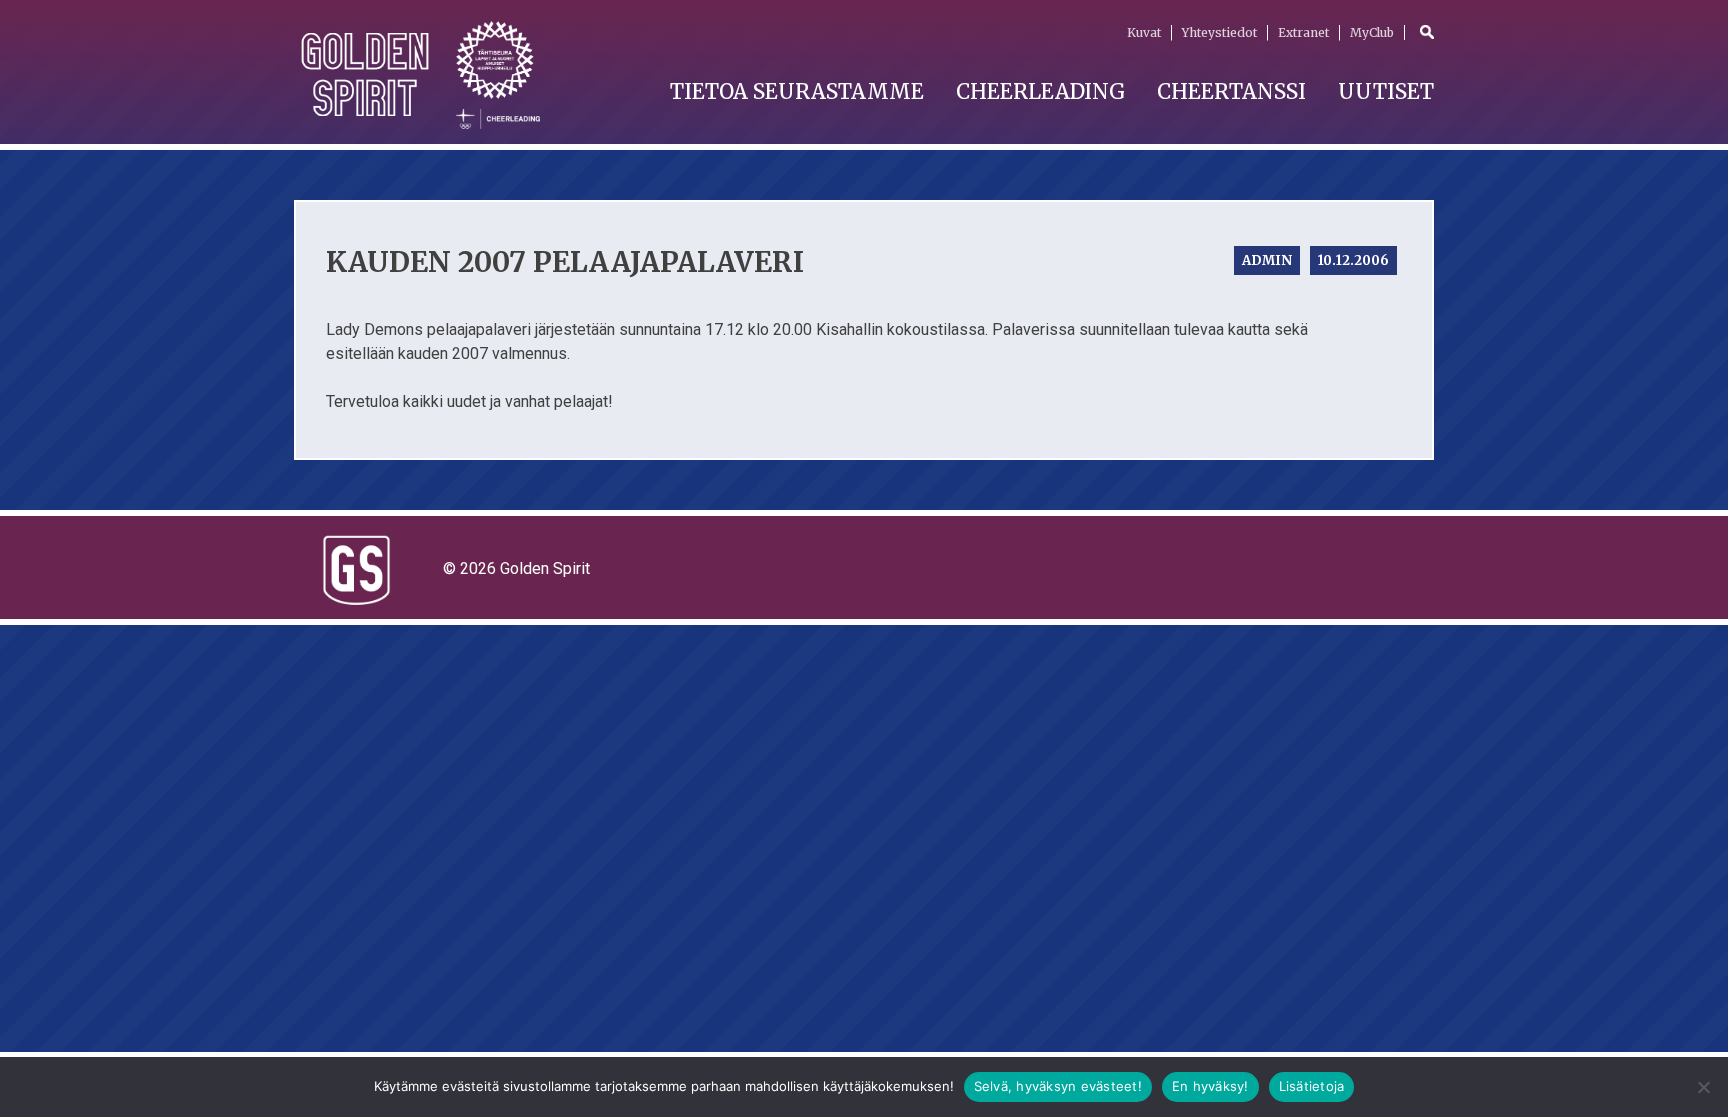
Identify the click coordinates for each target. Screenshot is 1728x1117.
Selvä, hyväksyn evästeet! (1058, 1086)
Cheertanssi (1231, 91)
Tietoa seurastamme (797, 91)
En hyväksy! (1210, 1086)
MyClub (1372, 32)
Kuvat (1144, 32)
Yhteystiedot (1219, 32)
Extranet (1303, 32)
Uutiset (1386, 91)
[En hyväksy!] (1703, 1087)
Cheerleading (1040, 91)
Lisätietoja (1312, 1086)
